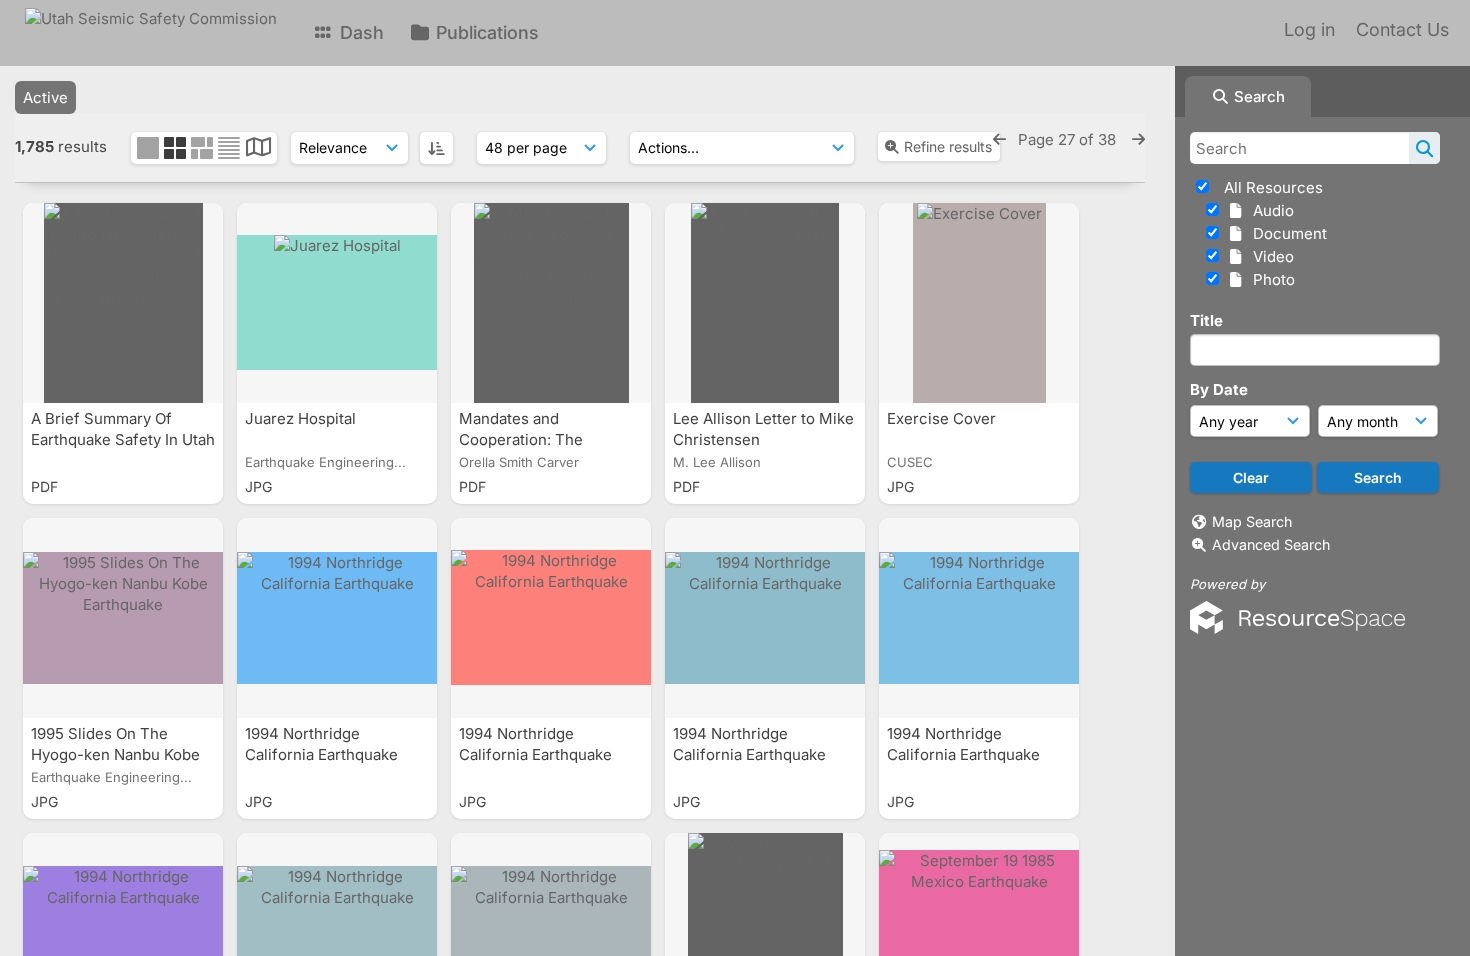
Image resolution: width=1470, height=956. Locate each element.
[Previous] (999, 139)
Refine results (948, 146)
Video (1269, 256)
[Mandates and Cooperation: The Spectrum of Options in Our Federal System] (551, 303)
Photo (1270, 279)
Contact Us (1402, 29)
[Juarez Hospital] (337, 303)
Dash (359, 32)
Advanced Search (1271, 544)
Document (1286, 233)
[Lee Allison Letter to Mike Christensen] (765, 303)
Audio (1269, 210)
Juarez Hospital (302, 418)
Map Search (1252, 521)
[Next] (1138, 139)
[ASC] (436, 148)
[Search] (1424, 148)
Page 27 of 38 (1069, 139)
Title (1206, 320)
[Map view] (258, 149)
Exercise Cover (943, 418)
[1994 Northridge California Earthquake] (337, 618)
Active (45, 97)
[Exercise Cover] (979, 303)
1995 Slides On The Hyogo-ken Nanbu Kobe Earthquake (115, 754)
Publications (485, 32)
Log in (1309, 29)
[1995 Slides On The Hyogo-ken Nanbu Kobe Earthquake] (123, 618)
